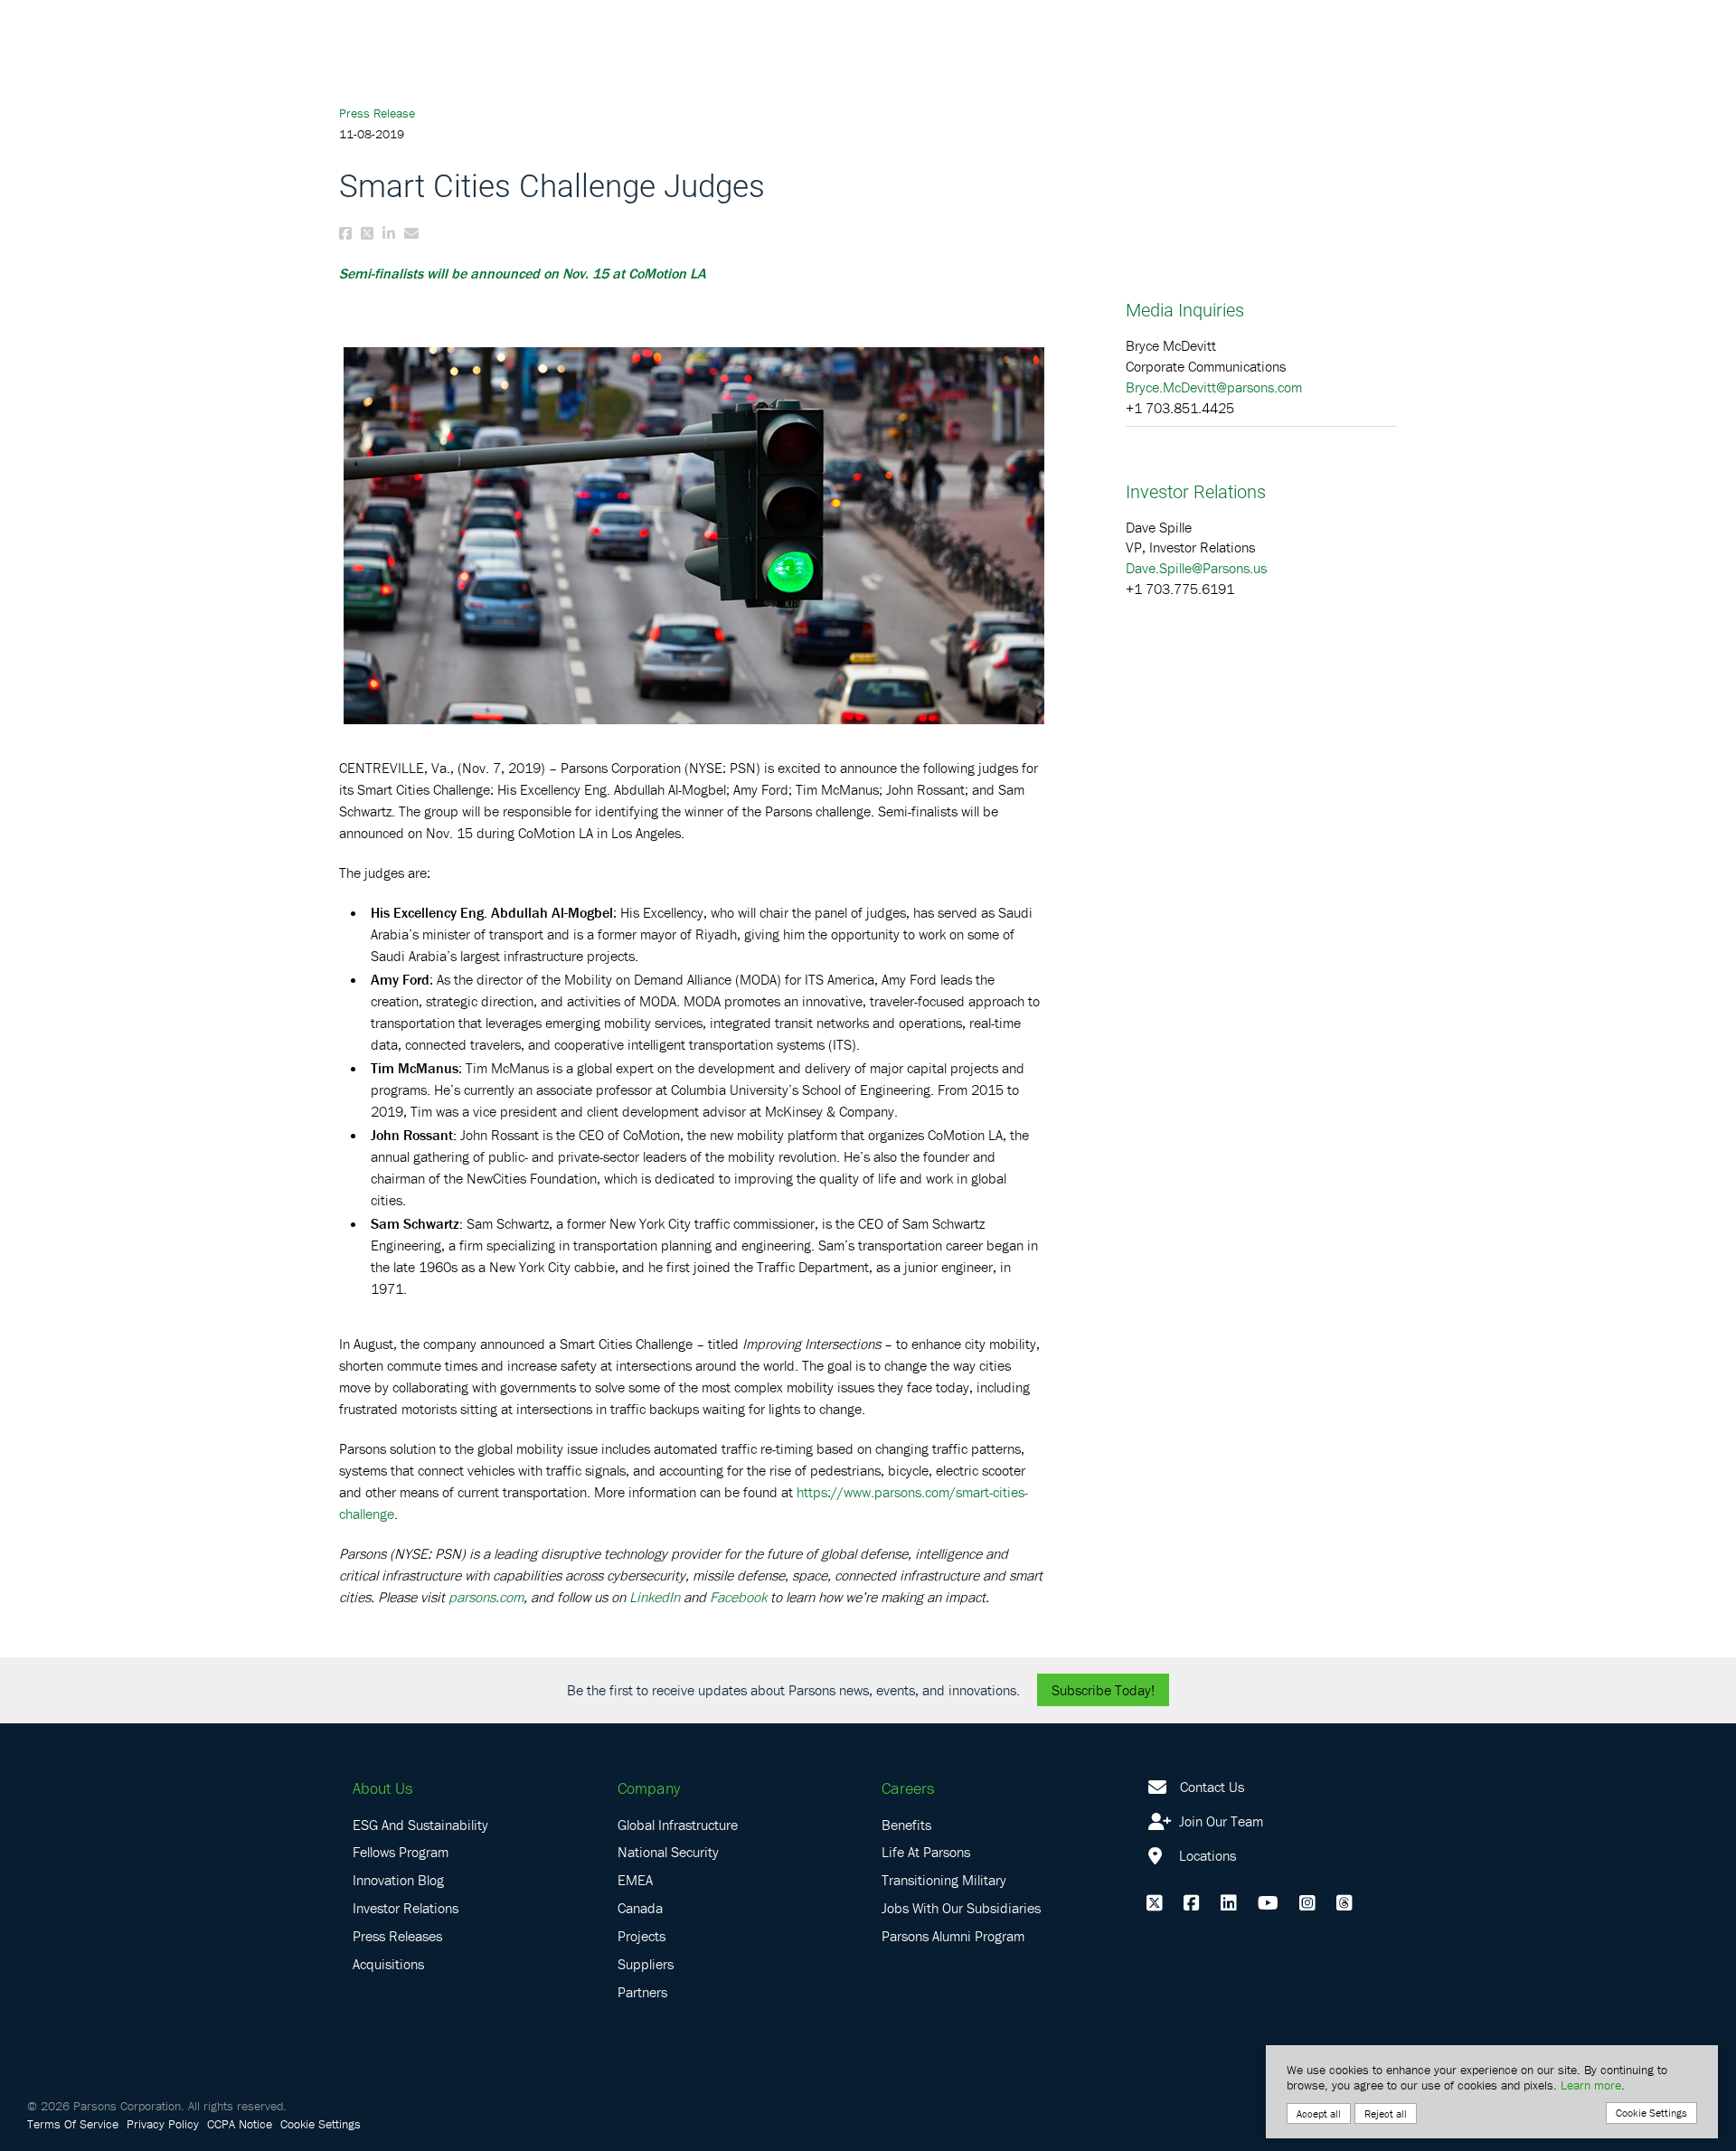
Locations (1206, 1855)
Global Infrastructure (678, 1825)
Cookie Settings (321, 2124)
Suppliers (646, 1964)
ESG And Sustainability (420, 1825)
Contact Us (1212, 1787)
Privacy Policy (163, 2124)
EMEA (635, 1880)
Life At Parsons (926, 1852)
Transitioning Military (944, 1880)
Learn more (1591, 2085)
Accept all (1319, 2113)
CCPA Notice (240, 2124)
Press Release (377, 113)
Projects (642, 1936)
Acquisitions (388, 1964)
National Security (668, 1852)
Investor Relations (406, 1908)
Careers (908, 1788)
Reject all (1386, 2113)
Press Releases (397, 1936)
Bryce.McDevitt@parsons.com (1214, 387)
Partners (642, 1992)
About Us (382, 1788)
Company (649, 1788)
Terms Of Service (73, 2124)
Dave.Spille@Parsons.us (1196, 568)
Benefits (906, 1825)
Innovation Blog (398, 1880)
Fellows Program (401, 1852)
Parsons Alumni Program (953, 1936)
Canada (640, 1908)
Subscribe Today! (1103, 1690)
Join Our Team (1219, 1821)
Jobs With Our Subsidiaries (961, 1908)
